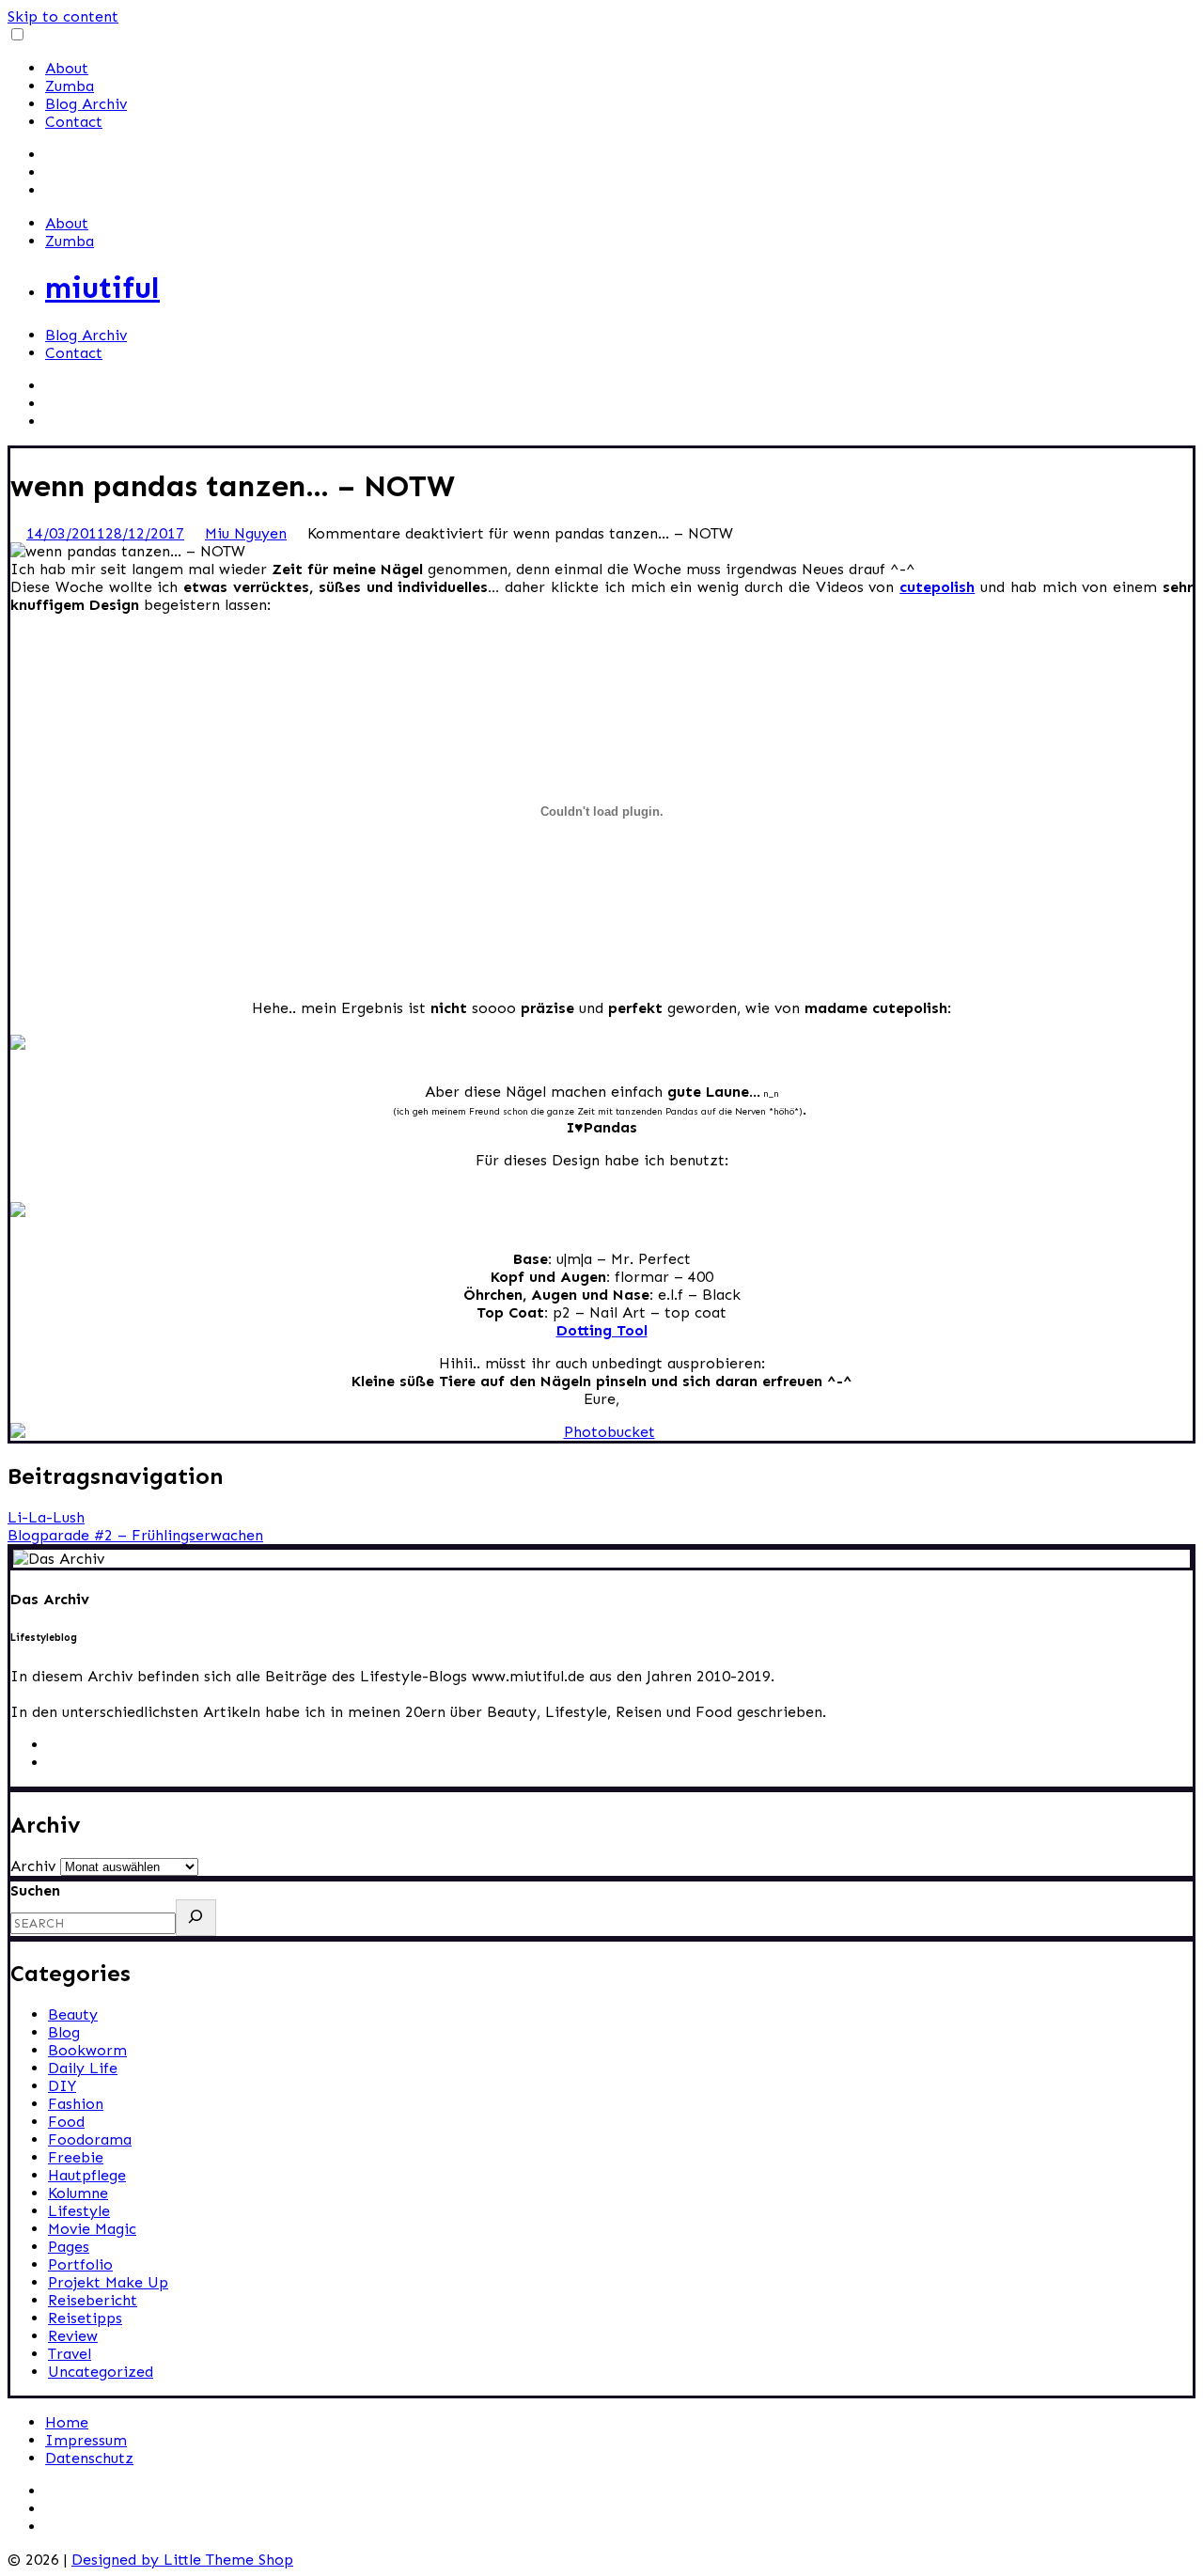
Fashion (76, 2104)
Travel (70, 2354)
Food (66, 2122)
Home (67, 2422)
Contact (74, 122)
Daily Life (83, 2068)
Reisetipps (85, 2318)
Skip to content (63, 16)
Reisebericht (93, 2300)
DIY (62, 2086)
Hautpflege (87, 2175)
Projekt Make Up (108, 2282)
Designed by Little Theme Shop (182, 2560)
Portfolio (80, 2264)
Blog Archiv (86, 104)
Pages (69, 2247)
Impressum (86, 2440)
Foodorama (90, 2139)
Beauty (73, 2014)
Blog (64, 2032)
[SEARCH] (196, 1918)
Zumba (70, 86)
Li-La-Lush (46, 1517)
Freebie (76, 2157)
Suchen (35, 1890)
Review (73, 2336)
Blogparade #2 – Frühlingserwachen (135, 1535)
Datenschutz (89, 2458)
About (67, 68)
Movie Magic (92, 2229)
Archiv (33, 1866)
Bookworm (87, 2050)
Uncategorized (101, 2372)
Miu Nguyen (246, 533)
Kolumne (78, 2193)
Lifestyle (79, 2211)
